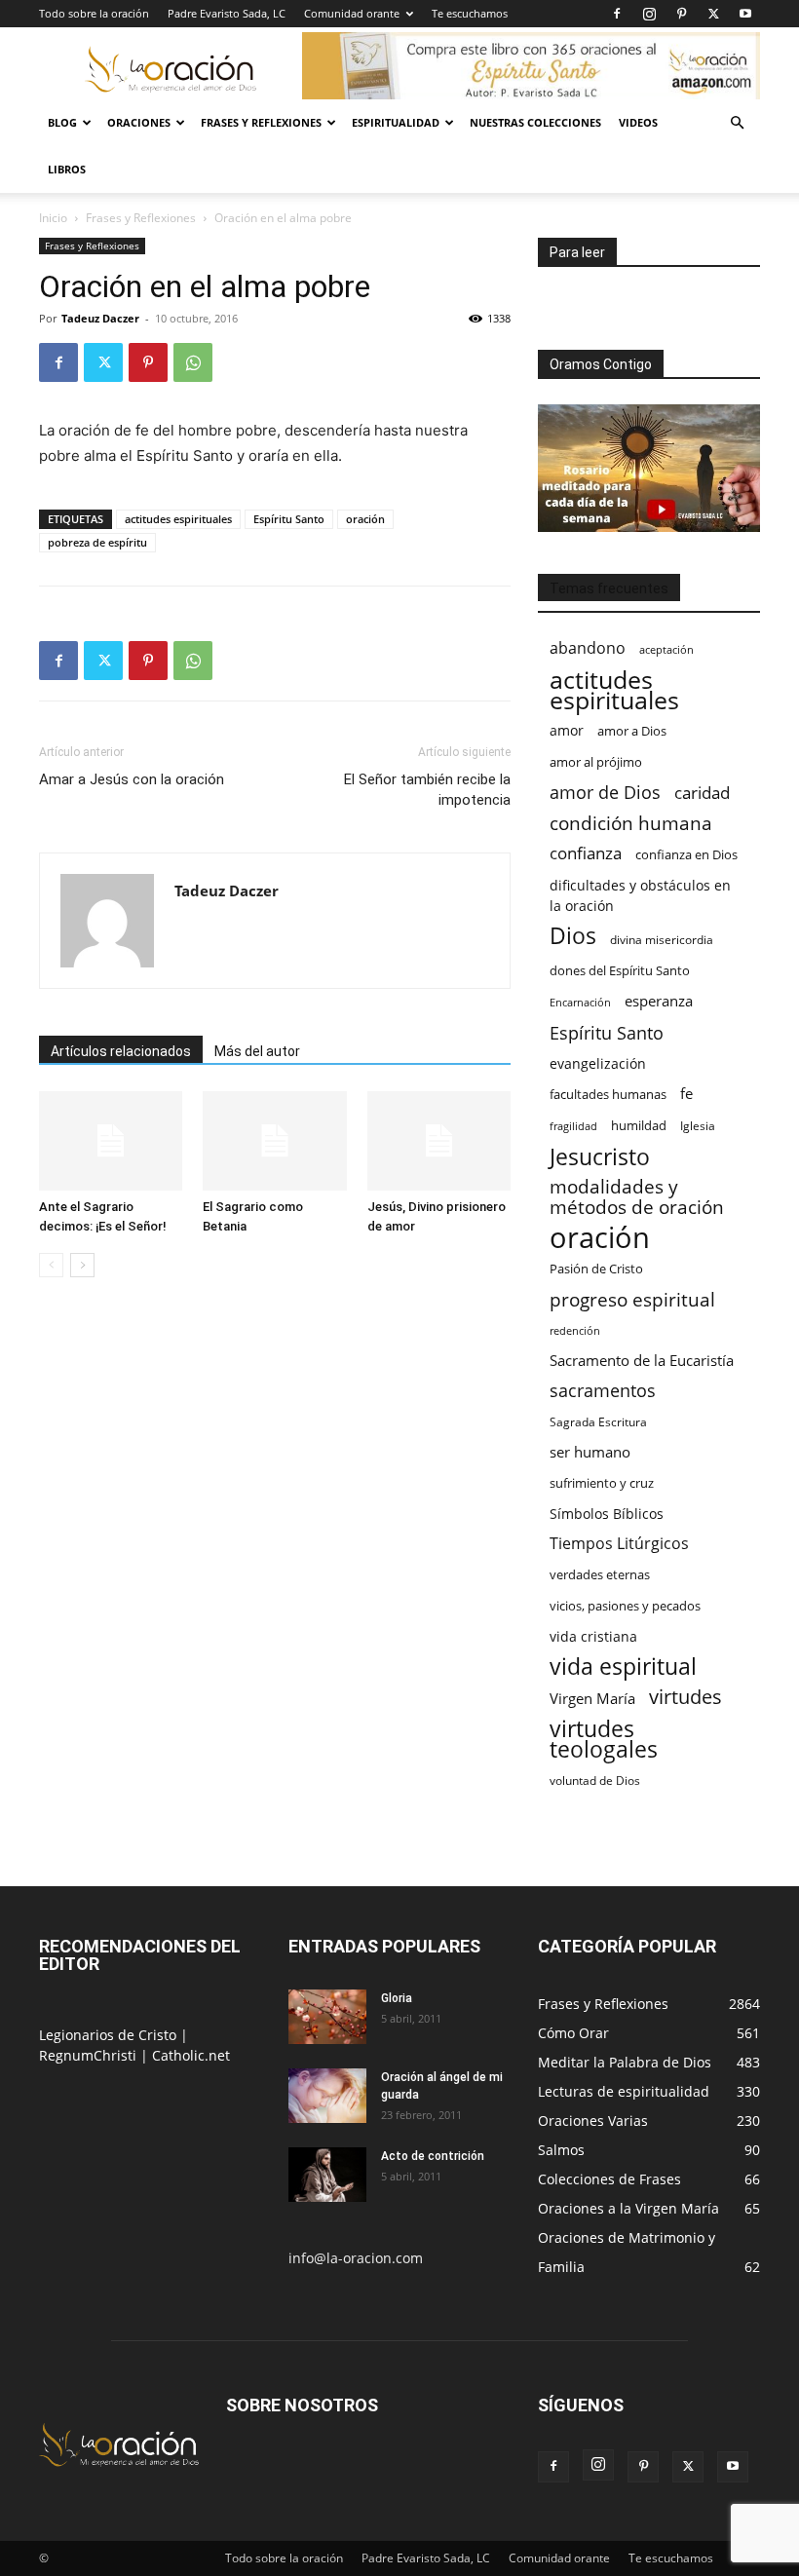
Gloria (397, 1998)
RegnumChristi (90, 2055)
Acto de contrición (433, 2156)
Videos (638, 122)
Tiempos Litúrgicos (619, 1544)
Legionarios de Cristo (110, 2035)
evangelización (598, 1063)
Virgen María (592, 1698)
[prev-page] (51, 1265)
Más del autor (257, 1051)
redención (575, 1330)
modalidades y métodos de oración (637, 1197)
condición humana (631, 823)
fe (686, 1094)
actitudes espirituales (178, 519)
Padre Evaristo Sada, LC (227, 13)
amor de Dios (605, 793)
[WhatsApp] (193, 362)
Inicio (53, 218)
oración (365, 519)
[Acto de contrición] (327, 2175)
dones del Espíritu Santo (620, 970)
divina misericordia (662, 940)
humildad (639, 1125)
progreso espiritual (632, 1299)
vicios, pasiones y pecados (625, 1606)
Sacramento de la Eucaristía (642, 1360)
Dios (573, 936)
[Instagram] (649, 14)
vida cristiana (593, 1636)
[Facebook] (617, 14)
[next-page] (82, 1265)
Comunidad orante (352, 13)
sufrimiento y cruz (602, 1483)
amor (567, 730)
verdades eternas (600, 1574)
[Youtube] (745, 14)
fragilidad (573, 1126)
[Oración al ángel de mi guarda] (327, 2096)
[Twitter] (713, 14)
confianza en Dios (686, 854)
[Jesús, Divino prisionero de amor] (439, 1140)
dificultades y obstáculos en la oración (640, 895)
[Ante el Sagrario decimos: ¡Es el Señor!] (111, 1140)
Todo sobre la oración (94, 13)
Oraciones (139, 122)
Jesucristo (600, 1157)
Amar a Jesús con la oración (132, 779)
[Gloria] (327, 2017)
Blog (62, 122)
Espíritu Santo (289, 519)
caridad (702, 793)
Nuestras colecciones (535, 122)
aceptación (666, 649)
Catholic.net (191, 2055)
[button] (737, 123)
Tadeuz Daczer (100, 318)
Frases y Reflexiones (261, 122)
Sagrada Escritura (598, 1421)
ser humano (590, 1452)
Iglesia (698, 1126)
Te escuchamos (470, 13)
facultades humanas (608, 1094)
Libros (67, 169)
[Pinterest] (681, 14)
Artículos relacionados (121, 1051)
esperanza (659, 1001)
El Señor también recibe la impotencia (427, 790)
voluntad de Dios (595, 1780)
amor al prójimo (596, 762)
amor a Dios (632, 731)
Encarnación (580, 1003)
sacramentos (603, 1391)
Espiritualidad (396, 122)
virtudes (685, 1697)
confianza (586, 853)
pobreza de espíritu (97, 542)
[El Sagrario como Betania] (274, 1140)
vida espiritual (623, 1667)
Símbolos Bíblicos (607, 1514)
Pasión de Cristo (596, 1269)
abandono (588, 648)
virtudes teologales (604, 1739)
